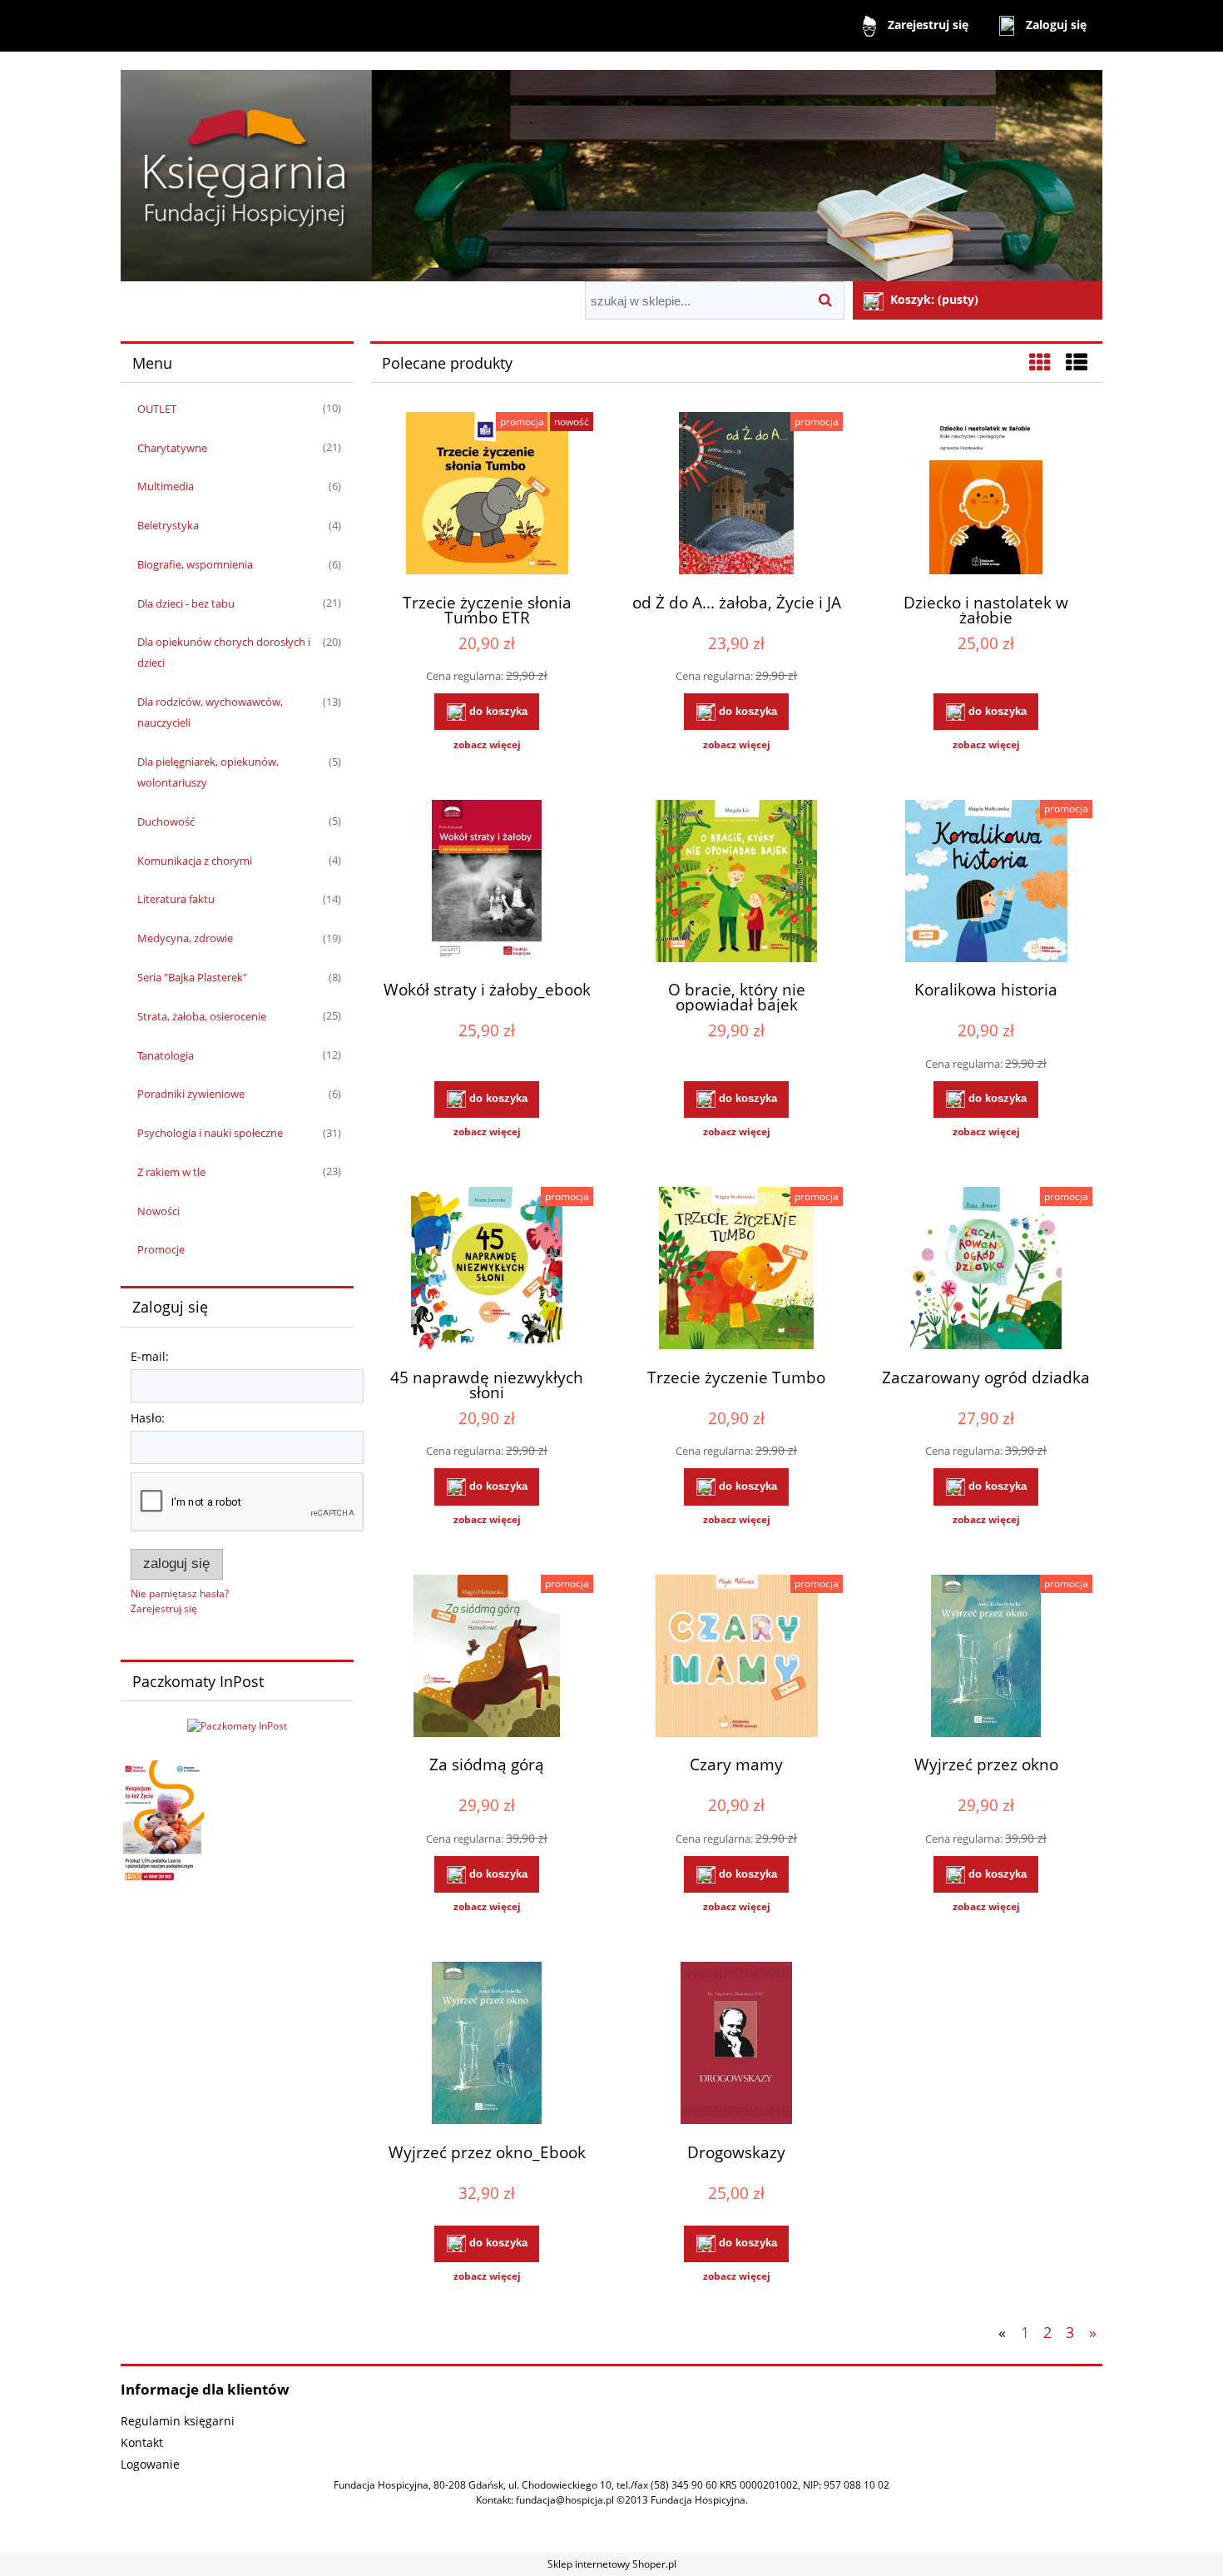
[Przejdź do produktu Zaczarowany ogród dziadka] (986, 1270)
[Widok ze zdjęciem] (1040, 362)
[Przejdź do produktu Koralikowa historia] (986, 883)
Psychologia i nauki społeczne (210, 1133)
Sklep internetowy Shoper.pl (612, 2564)
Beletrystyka (168, 525)
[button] (487, 745)
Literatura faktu (176, 899)
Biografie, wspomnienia (195, 564)
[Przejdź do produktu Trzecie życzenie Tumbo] (736, 1270)
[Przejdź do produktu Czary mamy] (736, 1658)
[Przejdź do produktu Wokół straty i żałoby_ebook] (487, 883)
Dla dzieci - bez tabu (186, 603)
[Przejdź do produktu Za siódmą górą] (487, 1658)
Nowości (158, 1211)
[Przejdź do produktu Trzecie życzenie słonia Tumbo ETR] (487, 495)
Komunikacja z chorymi (195, 861)
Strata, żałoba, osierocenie (202, 1016)
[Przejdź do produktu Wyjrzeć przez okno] (986, 1658)
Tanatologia (166, 1055)
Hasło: (148, 1418)
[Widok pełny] (1077, 362)
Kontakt (142, 2442)
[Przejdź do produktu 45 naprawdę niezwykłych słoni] (487, 1270)
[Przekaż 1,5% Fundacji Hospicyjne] (162, 1822)
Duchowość (166, 821)
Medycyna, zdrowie (185, 938)
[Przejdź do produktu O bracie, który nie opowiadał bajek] (736, 883)
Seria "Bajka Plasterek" (192, 977)
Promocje (161, 1249)
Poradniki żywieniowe (191, 1094)
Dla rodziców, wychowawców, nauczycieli (210, 712)
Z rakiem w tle (171, 1172)
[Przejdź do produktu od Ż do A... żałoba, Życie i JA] (736, 495)
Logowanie (150, 2464)
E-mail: (150, 1356)
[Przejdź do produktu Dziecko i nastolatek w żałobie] (986, 495)
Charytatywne (172, 448)
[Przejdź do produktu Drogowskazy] (736, 2045)
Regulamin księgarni (178, 2421)
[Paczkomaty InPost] (237, 1725)
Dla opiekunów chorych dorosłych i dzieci (224, 652)
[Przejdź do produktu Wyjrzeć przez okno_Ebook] (487, 2045)
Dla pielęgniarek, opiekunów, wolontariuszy (208, 772)
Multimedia (166, 486)
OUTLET (157, 409)
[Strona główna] (611, 169)
